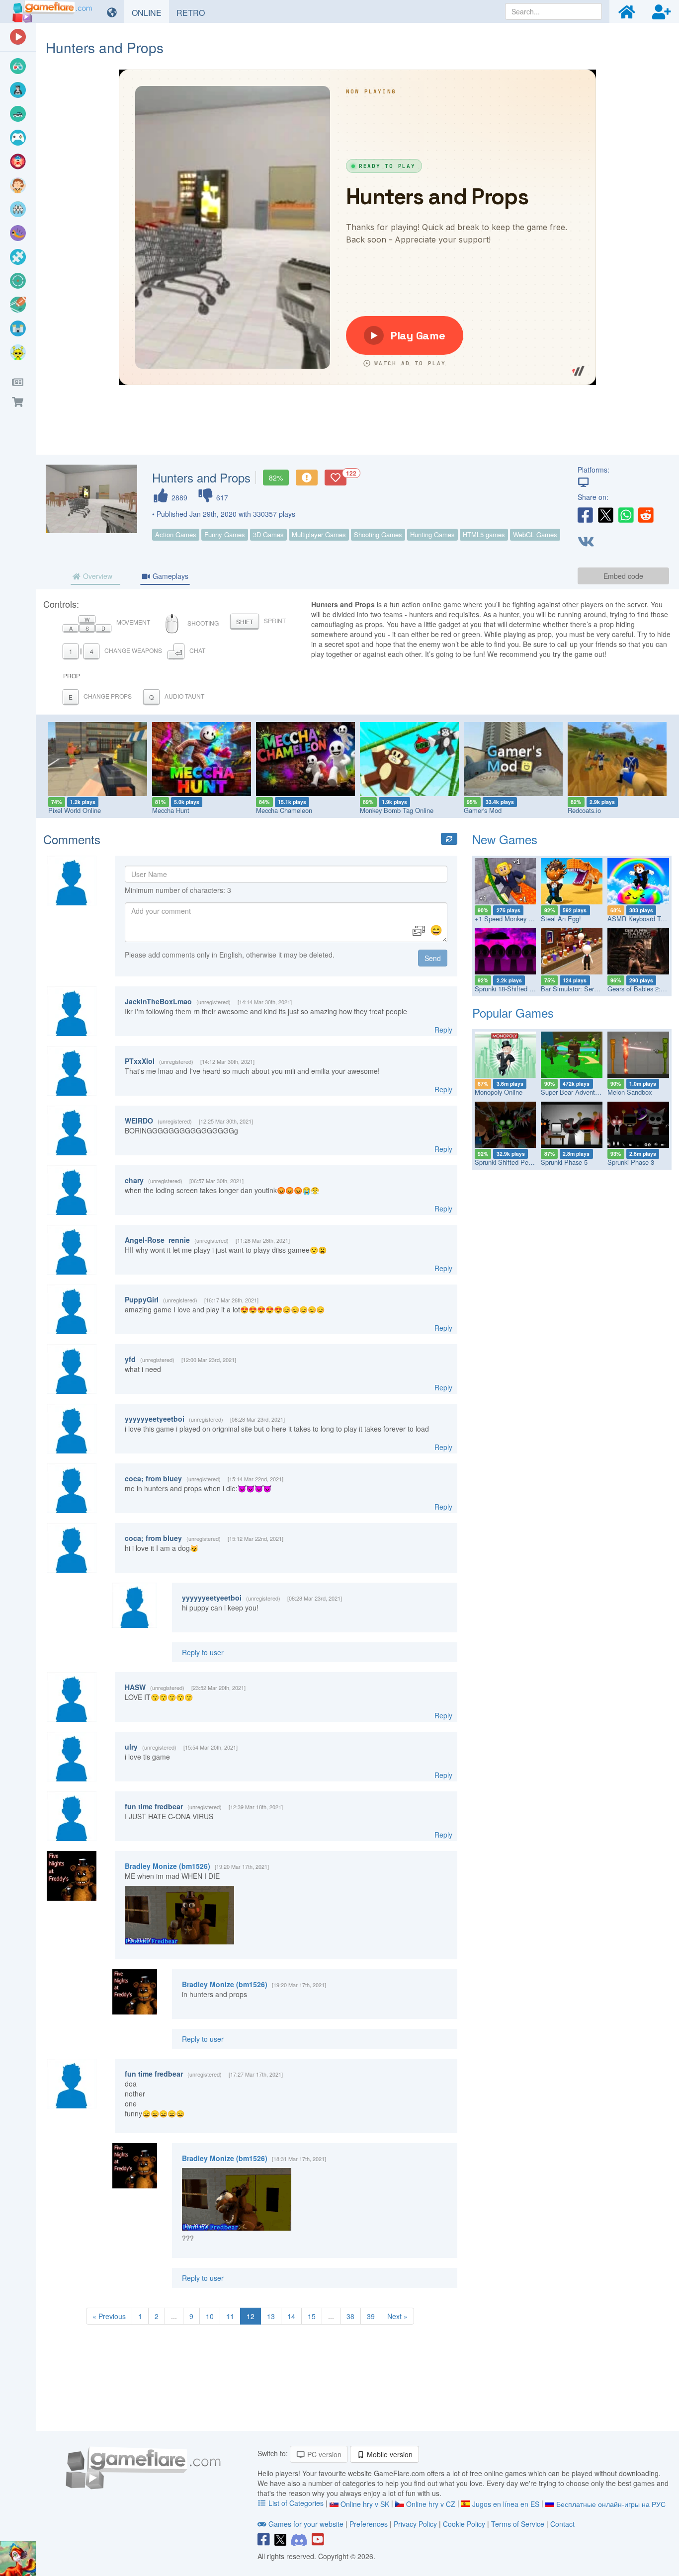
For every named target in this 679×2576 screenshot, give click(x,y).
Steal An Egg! (561, 919)
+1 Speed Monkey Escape (512, 919)
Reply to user (203, 1652)
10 (210, 2316)
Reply (443, 1030)
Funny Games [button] (225, 534)
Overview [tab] (97, 576)
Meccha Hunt (171, 810)
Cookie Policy (464, 2524)
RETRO (194, 12)
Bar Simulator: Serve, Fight (580, 989)
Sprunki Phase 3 (631, 1162)
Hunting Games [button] (432, 534)
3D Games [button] (268, 534)
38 (350, 2316)
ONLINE (150, 12)
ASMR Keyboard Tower (641, 919)
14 (291, 2316)
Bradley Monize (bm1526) (168, 1866)
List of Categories (296, 2503)
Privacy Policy (415, 2524)
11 (230, 2316)
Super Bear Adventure (572, 1092)
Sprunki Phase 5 (564, 1162)
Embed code (623, 576)
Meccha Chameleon (284, 810)
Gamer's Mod (483, 810)
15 (312, 2316)
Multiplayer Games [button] (319, 534)
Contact (562, 2524)
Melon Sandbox (630, 1092)
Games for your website (306, 2524)
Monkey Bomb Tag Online (397, 810)
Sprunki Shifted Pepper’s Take (518, 1162)
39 (371, 2316)
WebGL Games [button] (535, 534)
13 (271, 2316)
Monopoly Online (499, 1092)
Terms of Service (518, 2524)
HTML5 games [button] (484, 534)
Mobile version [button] (389, 2454)
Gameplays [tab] (170, 576)
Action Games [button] (176, 534)
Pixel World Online (75, 810)
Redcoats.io (584, 810)
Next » (397, 2316)
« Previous (109, 2316)
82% (276, 478)
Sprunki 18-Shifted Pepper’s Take (522, 989)
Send (433, 958)
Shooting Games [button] (378, 534)
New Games (505, 839)
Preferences (370, 2524)
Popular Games (513, 1012)
